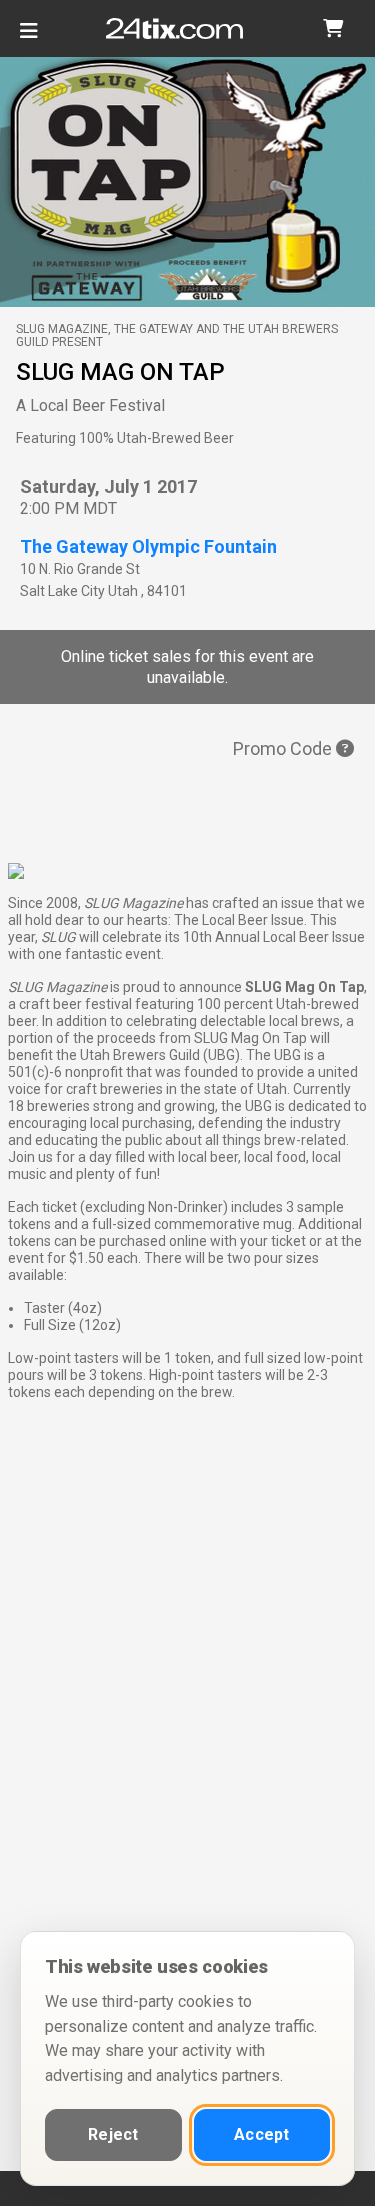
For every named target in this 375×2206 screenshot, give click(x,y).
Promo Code (284, 748)
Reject (113, 2134)
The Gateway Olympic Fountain (148, 546)
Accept (261, 2134)
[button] (333, 28)
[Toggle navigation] (29, 38)
